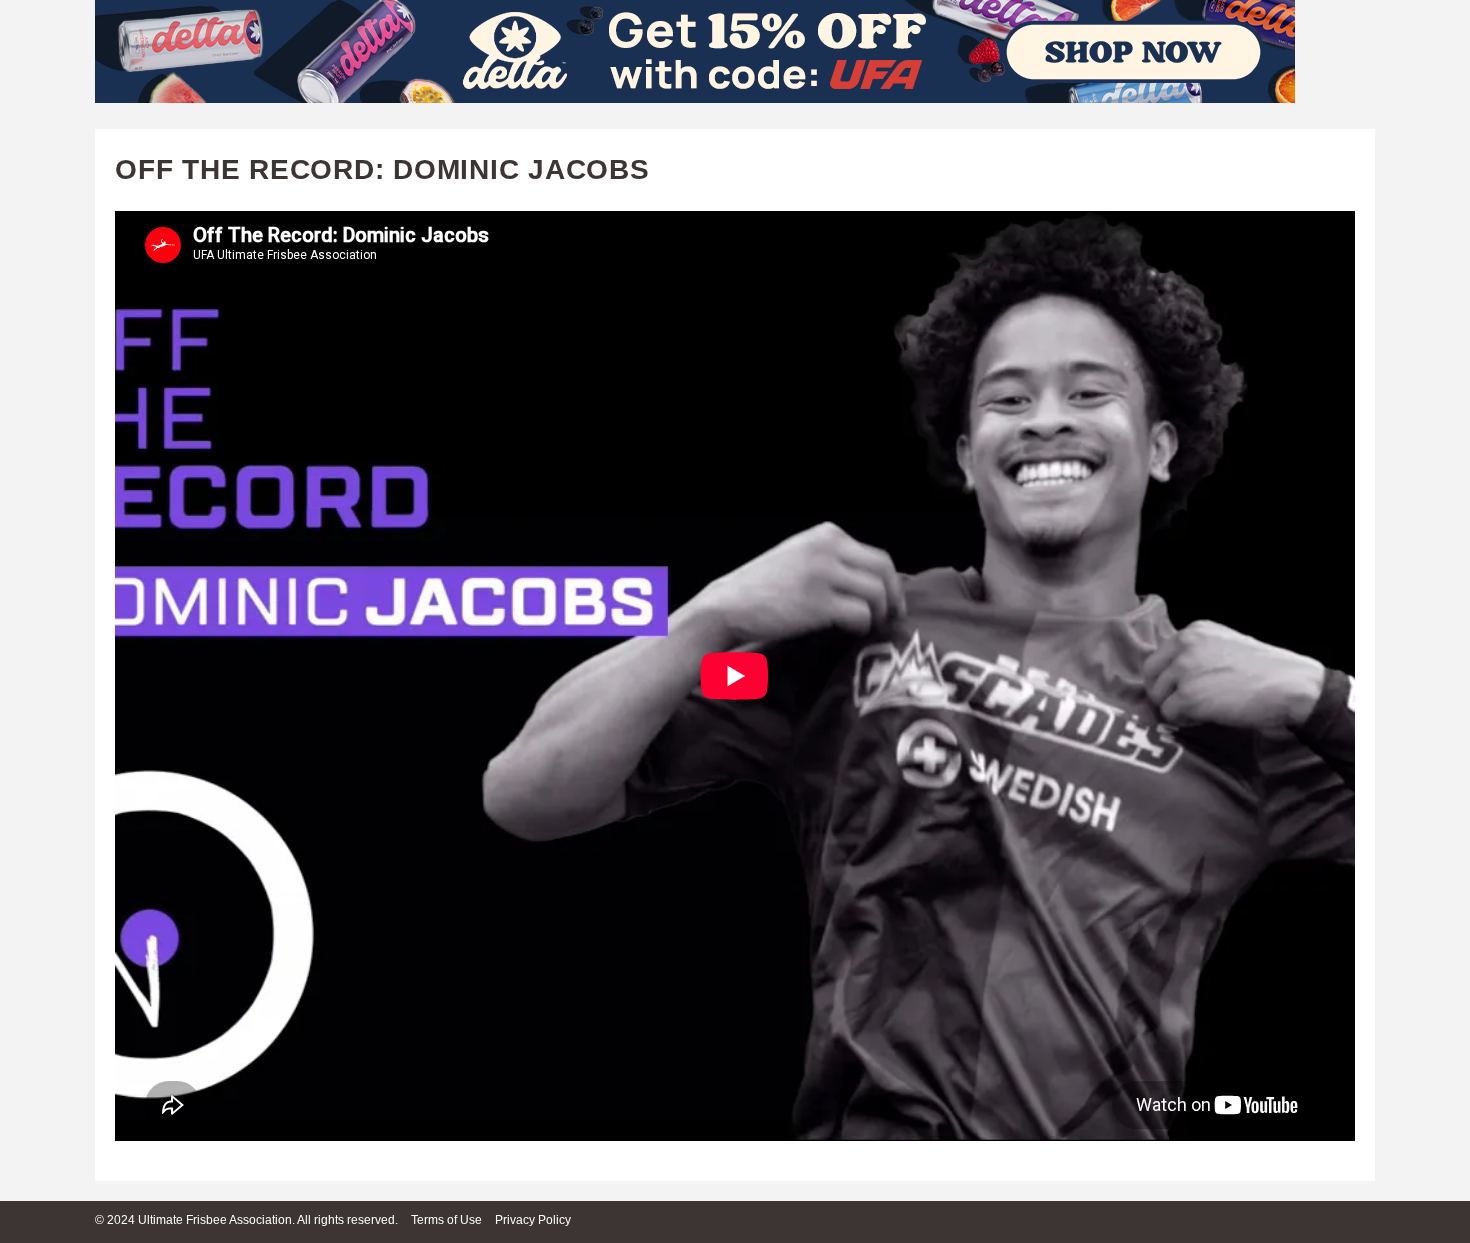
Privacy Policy (533, 1220)
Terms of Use (446, 1220)
